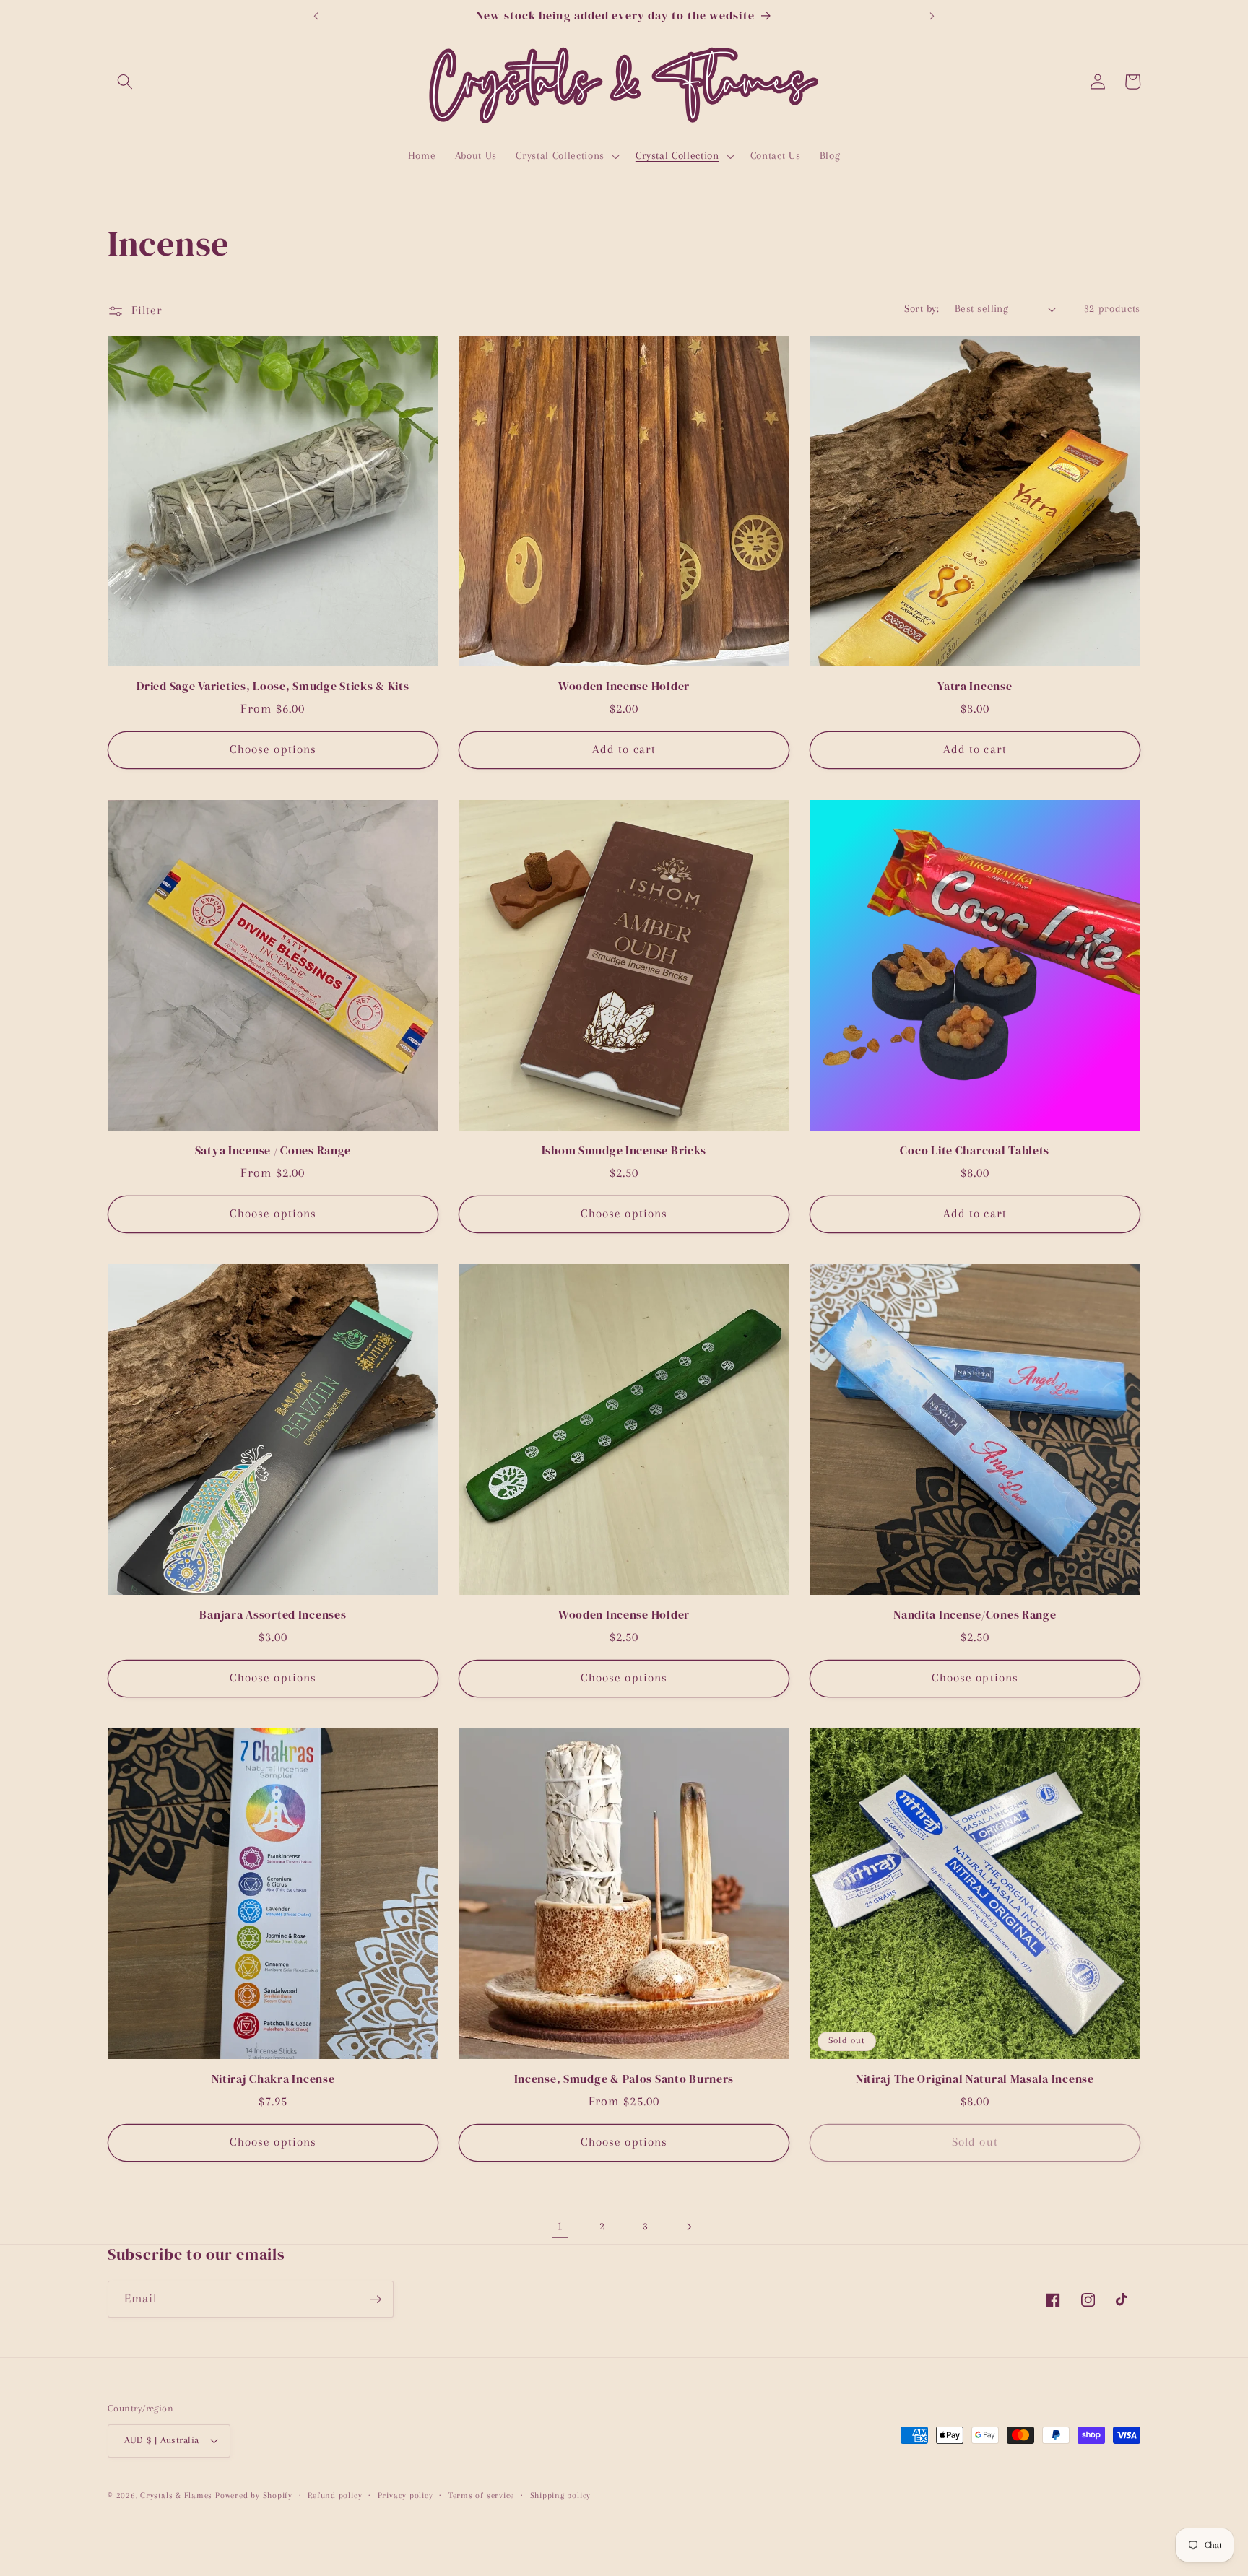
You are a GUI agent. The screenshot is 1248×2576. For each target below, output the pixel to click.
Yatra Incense (975, 687)
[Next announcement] (932, 16)
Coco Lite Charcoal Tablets (975, 1151)
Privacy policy (406, 2495)
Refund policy (335, 2495)
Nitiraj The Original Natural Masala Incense (975, 2079)
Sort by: (922, 309)
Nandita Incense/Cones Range (975, 1615)
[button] (125, 82)
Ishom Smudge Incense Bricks (624, 1151)
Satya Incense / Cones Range (273, 1151)
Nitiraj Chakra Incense (273, 2079)
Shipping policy (561, 2495)
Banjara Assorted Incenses (273, 1615)
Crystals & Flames (176, 2495)
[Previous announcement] (316, 16)
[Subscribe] (376, 2299)
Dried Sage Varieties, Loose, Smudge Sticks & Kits (273, 687)
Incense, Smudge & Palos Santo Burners (624, 2079)
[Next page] (688, 2227)
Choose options (273, 749)
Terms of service (481, 2495)
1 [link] (560, 2226)
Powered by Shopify (254, 2495)
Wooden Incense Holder (624, 687)
